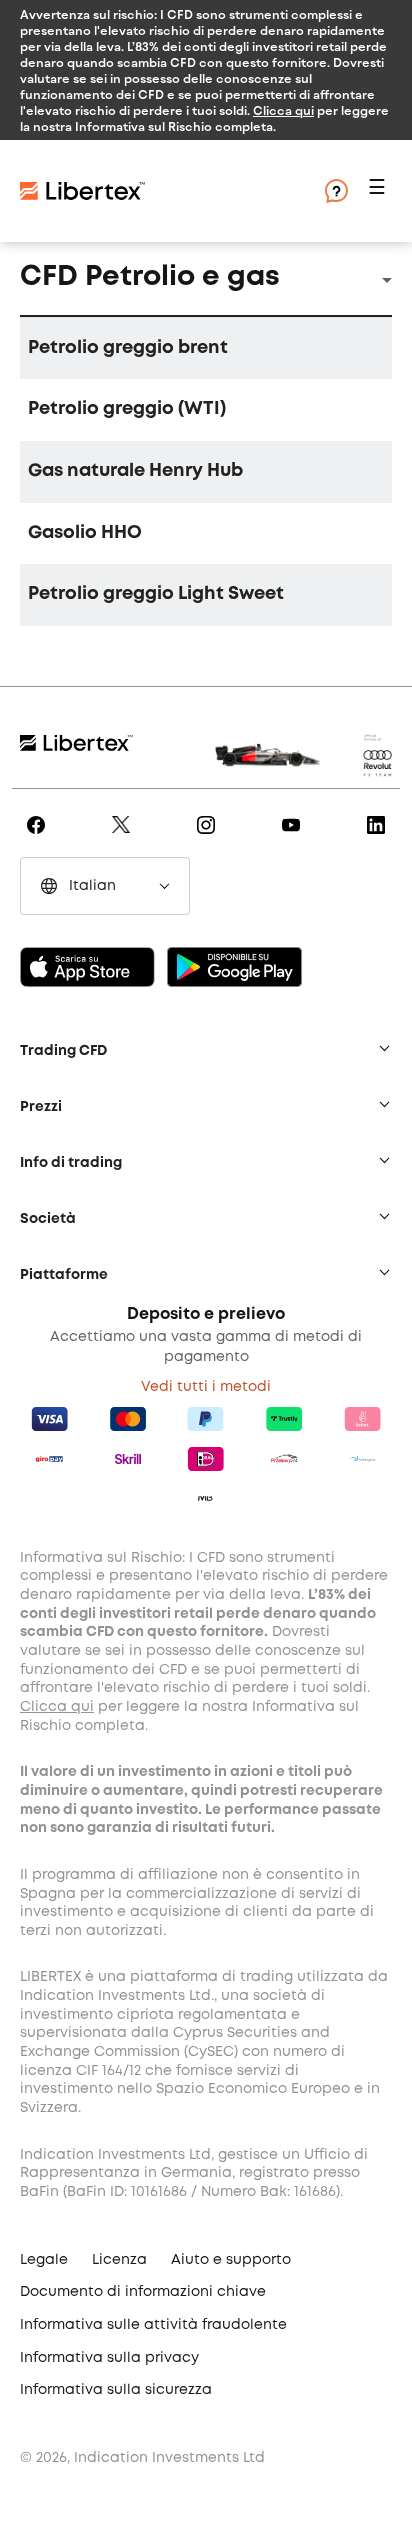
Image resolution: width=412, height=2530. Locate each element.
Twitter (124, 839)
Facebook (39, 839)
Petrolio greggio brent (128, 348)
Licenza (119, 2260)
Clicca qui (283, 110)
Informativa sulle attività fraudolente (153, 2325)
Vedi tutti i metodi (206, 1387)
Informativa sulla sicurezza (116, 2390)
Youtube (294, 839)
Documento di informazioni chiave (143, 2292)
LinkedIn (379, 839)
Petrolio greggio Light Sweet (156, 594)
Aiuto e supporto (231, 2260)
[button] (380, 191)
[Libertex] (82, 191)
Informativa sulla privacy (109, 2358)
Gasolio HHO (85, 533)
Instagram (209, 839)
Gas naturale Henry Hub (135, 471)
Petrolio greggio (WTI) (127, 409)
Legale (44, 2260)
